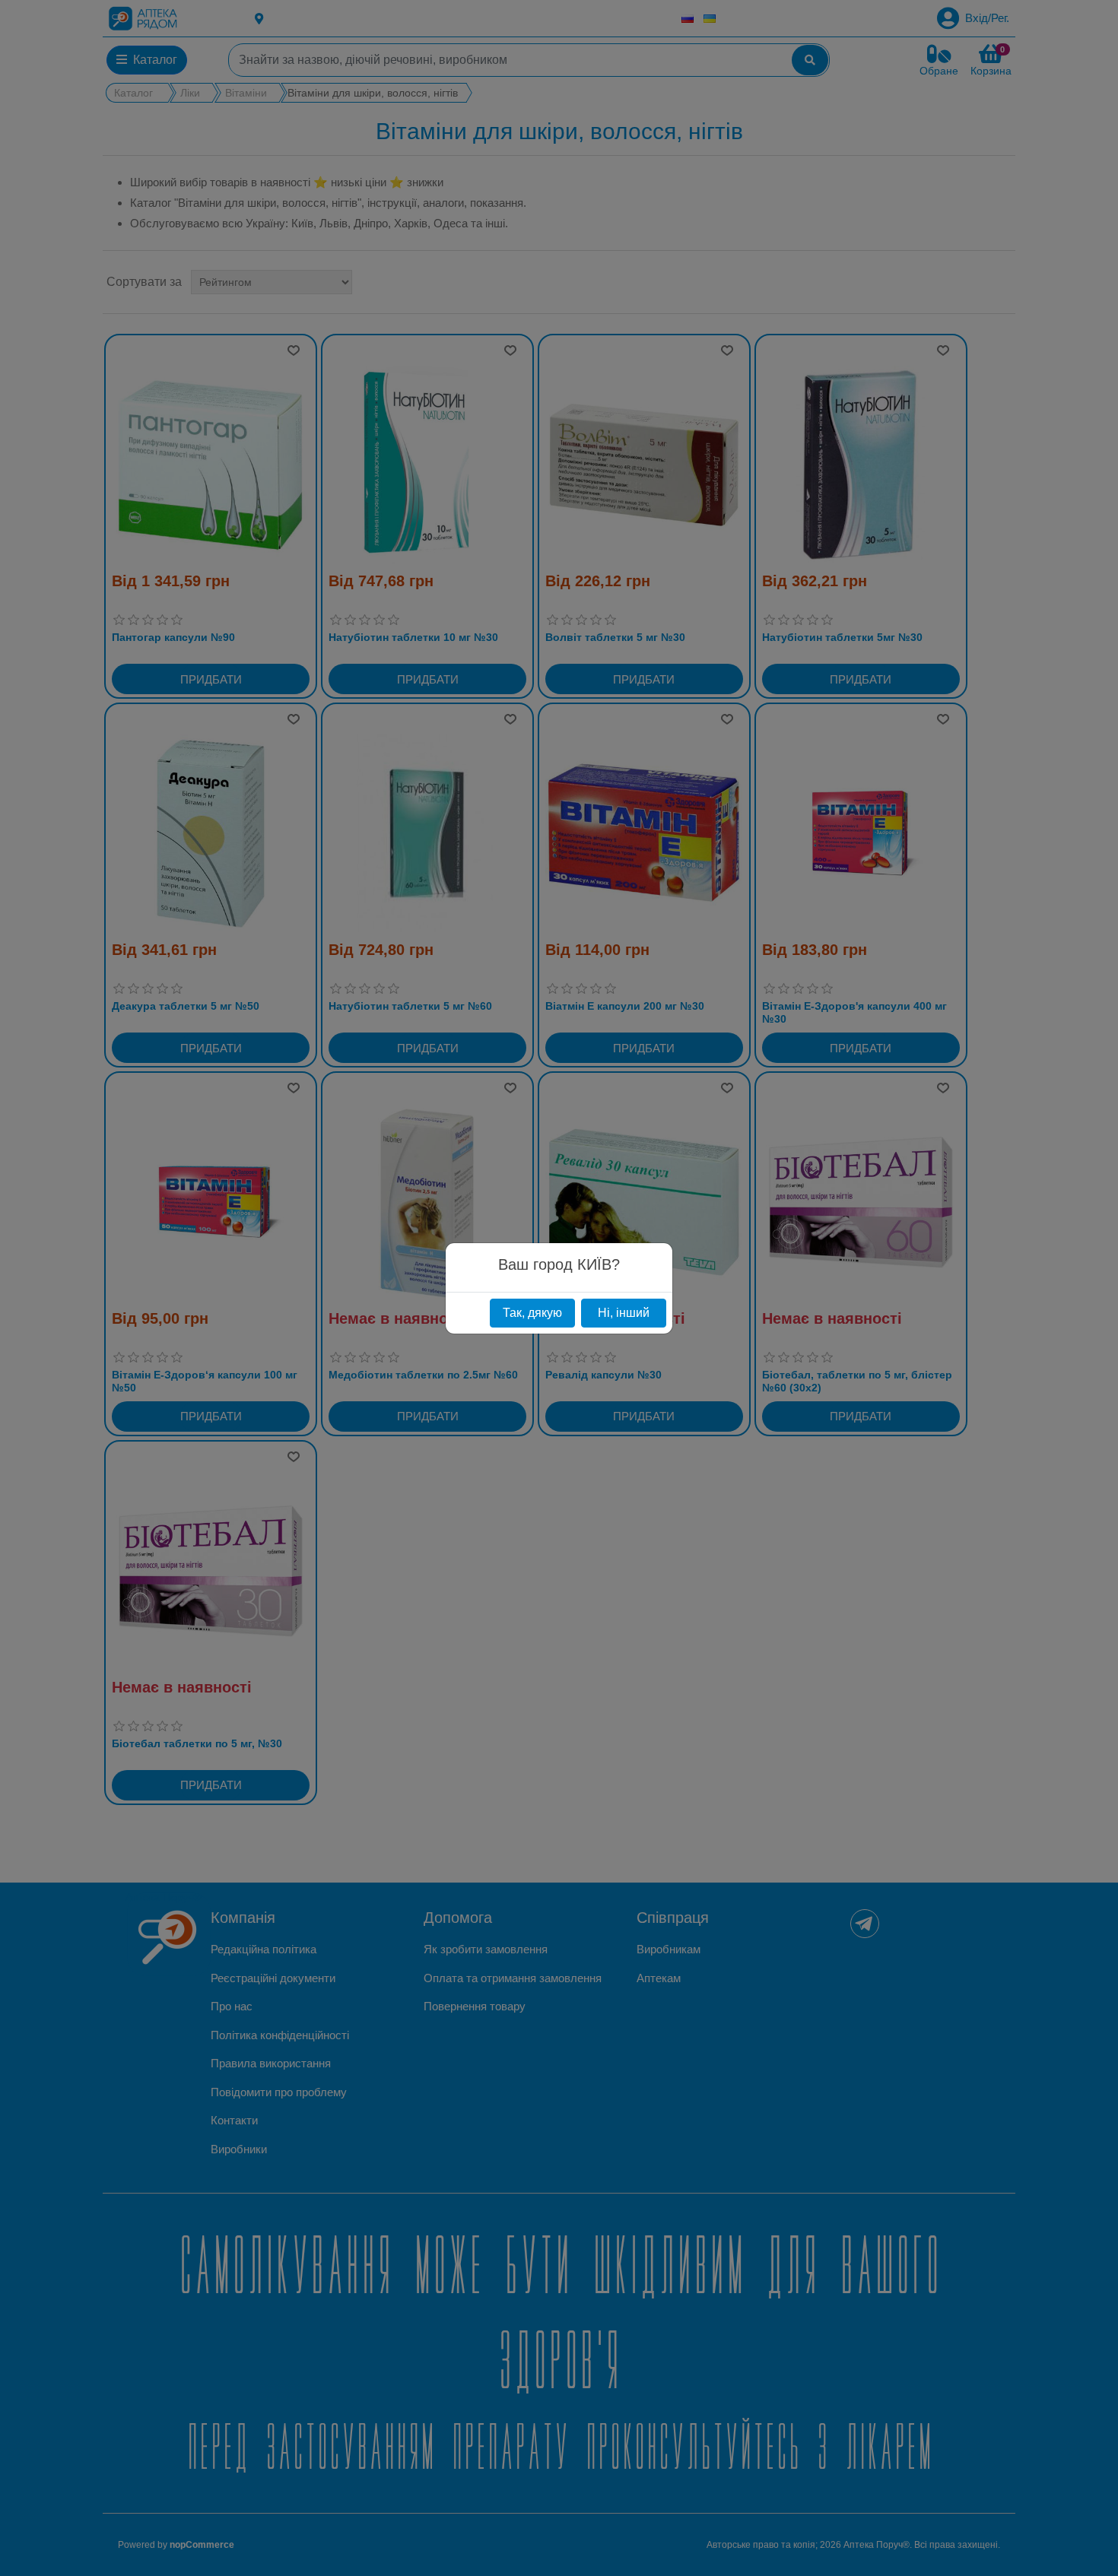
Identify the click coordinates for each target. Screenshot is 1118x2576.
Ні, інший (624, 1313)
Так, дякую (532, 1313)
